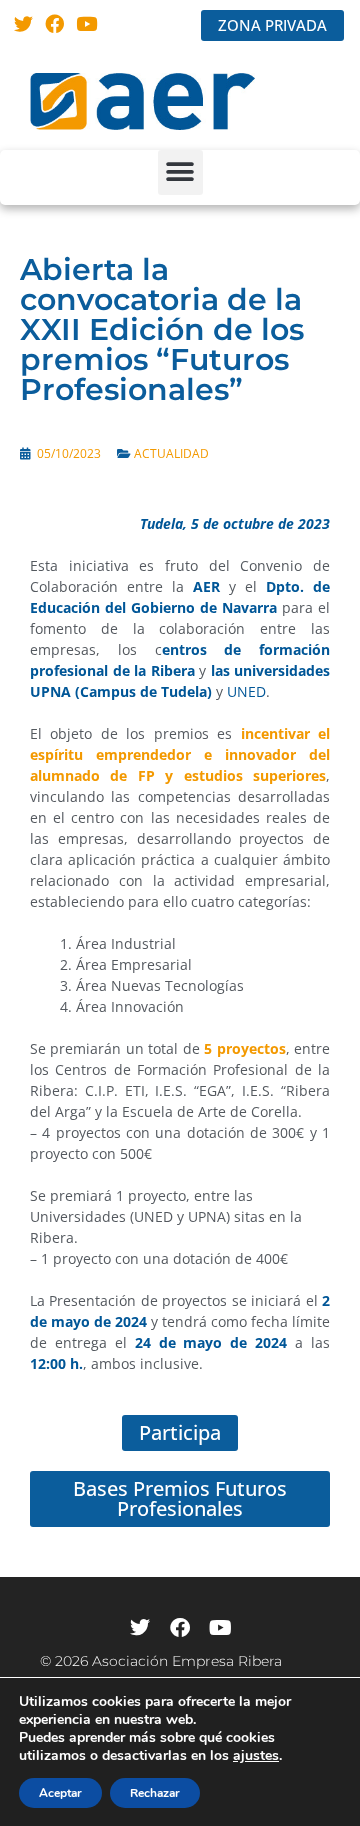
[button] (180, 172)
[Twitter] (23, 23)
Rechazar (155, 1793)
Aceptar (60, 1793)
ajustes (256, 1756)
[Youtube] (86, 23)
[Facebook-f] (180, 1628)
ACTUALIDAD (171, 453)
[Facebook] (55, 23)
